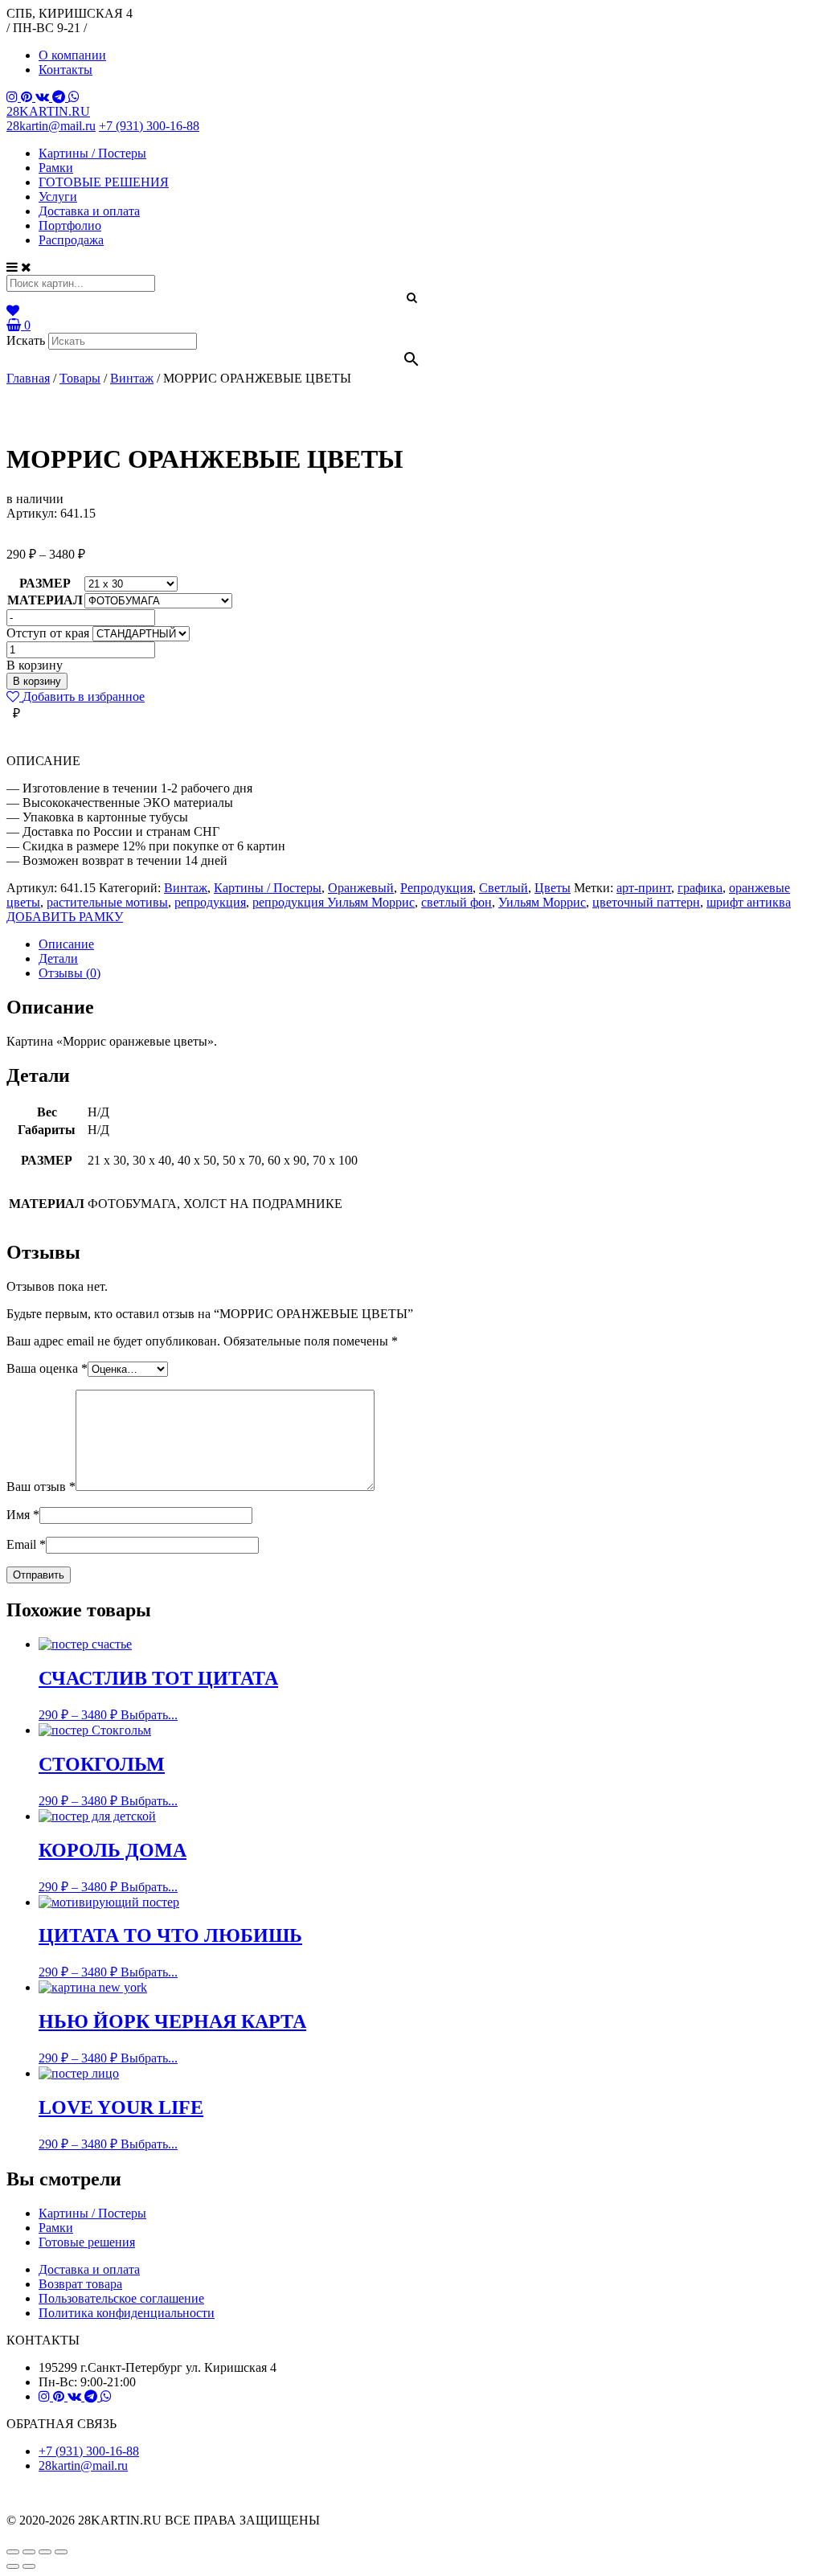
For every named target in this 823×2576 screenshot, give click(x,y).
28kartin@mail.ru (51, 126)
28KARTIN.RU (48, 111)
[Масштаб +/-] (61, 2552)
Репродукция (436, 888)
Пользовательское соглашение (121, 2298)
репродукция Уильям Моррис (334, 902)
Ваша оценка (47, 1368)
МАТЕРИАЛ (45, 600)
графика (700, 888)
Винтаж (186, 888)
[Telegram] (60, 97)
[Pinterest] (28, 97)
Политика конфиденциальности (127, 2313)
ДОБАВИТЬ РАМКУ (65, 917)
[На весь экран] (45, 2552)
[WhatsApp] (74, 97)
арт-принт (644, 888)
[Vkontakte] (44, 97)
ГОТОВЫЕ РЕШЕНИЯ (104, 182)
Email (26, 1544)
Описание (66, 944)
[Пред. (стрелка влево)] (13, 2566)
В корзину (37, 681)
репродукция (210, 902)
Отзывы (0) (70, 973)
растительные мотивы (107, 902)
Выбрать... (149, 1715)
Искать (26, 340)
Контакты (66, 70)
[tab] (428, 944)
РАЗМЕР (45, 583)
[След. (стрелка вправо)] (29, 2566)
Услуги (58, 197)
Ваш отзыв (41, 1487)
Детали (58, 958)
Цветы (553, 888)
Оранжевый (361, 888)
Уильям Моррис (542, 902)
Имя (23, 1515)
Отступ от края (48, 633)
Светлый (504, 888)
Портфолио (70, 225)
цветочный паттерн (646, 902)
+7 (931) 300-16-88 (149, 126)
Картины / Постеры (92, 153)
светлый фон (457, 902)
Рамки (56, 168)
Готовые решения (87, 2242)
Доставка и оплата (89, 211)
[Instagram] (14, 97)
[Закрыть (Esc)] (13, 2552)
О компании (72, 55)
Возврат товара (80, 2284)
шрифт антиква (749, 902)
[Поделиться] (29, 2552)
